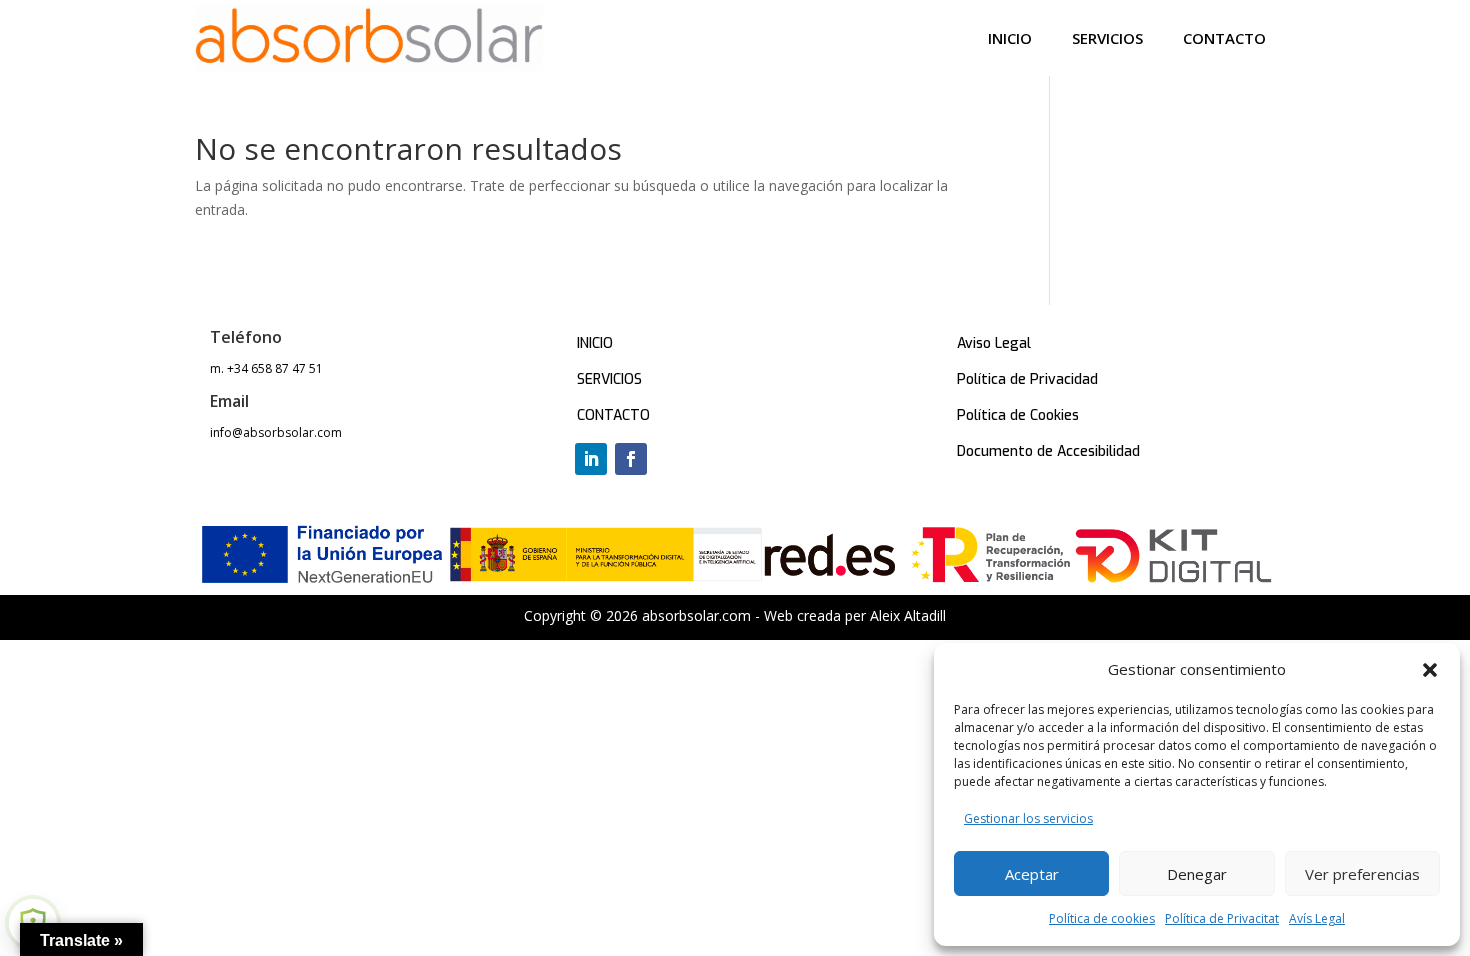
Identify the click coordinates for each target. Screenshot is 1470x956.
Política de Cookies (1018, 415)
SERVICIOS (609, 379)
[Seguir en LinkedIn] (591, 459)
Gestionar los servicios (1028, 818)
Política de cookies (1102, 918)
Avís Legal (1317, 918)
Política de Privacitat (1222, 918)
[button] (1430, 670)
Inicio (1010, 38)
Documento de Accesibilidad (1048, 451)
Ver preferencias (1362, 874)
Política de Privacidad (1027, 379)
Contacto (1224, 38)
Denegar (1197, 874)
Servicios (1107, 38)
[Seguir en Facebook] (631, 459)
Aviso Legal (994, 343)
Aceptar (1032, 874)
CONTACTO (613, 415)
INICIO (595, 343)
